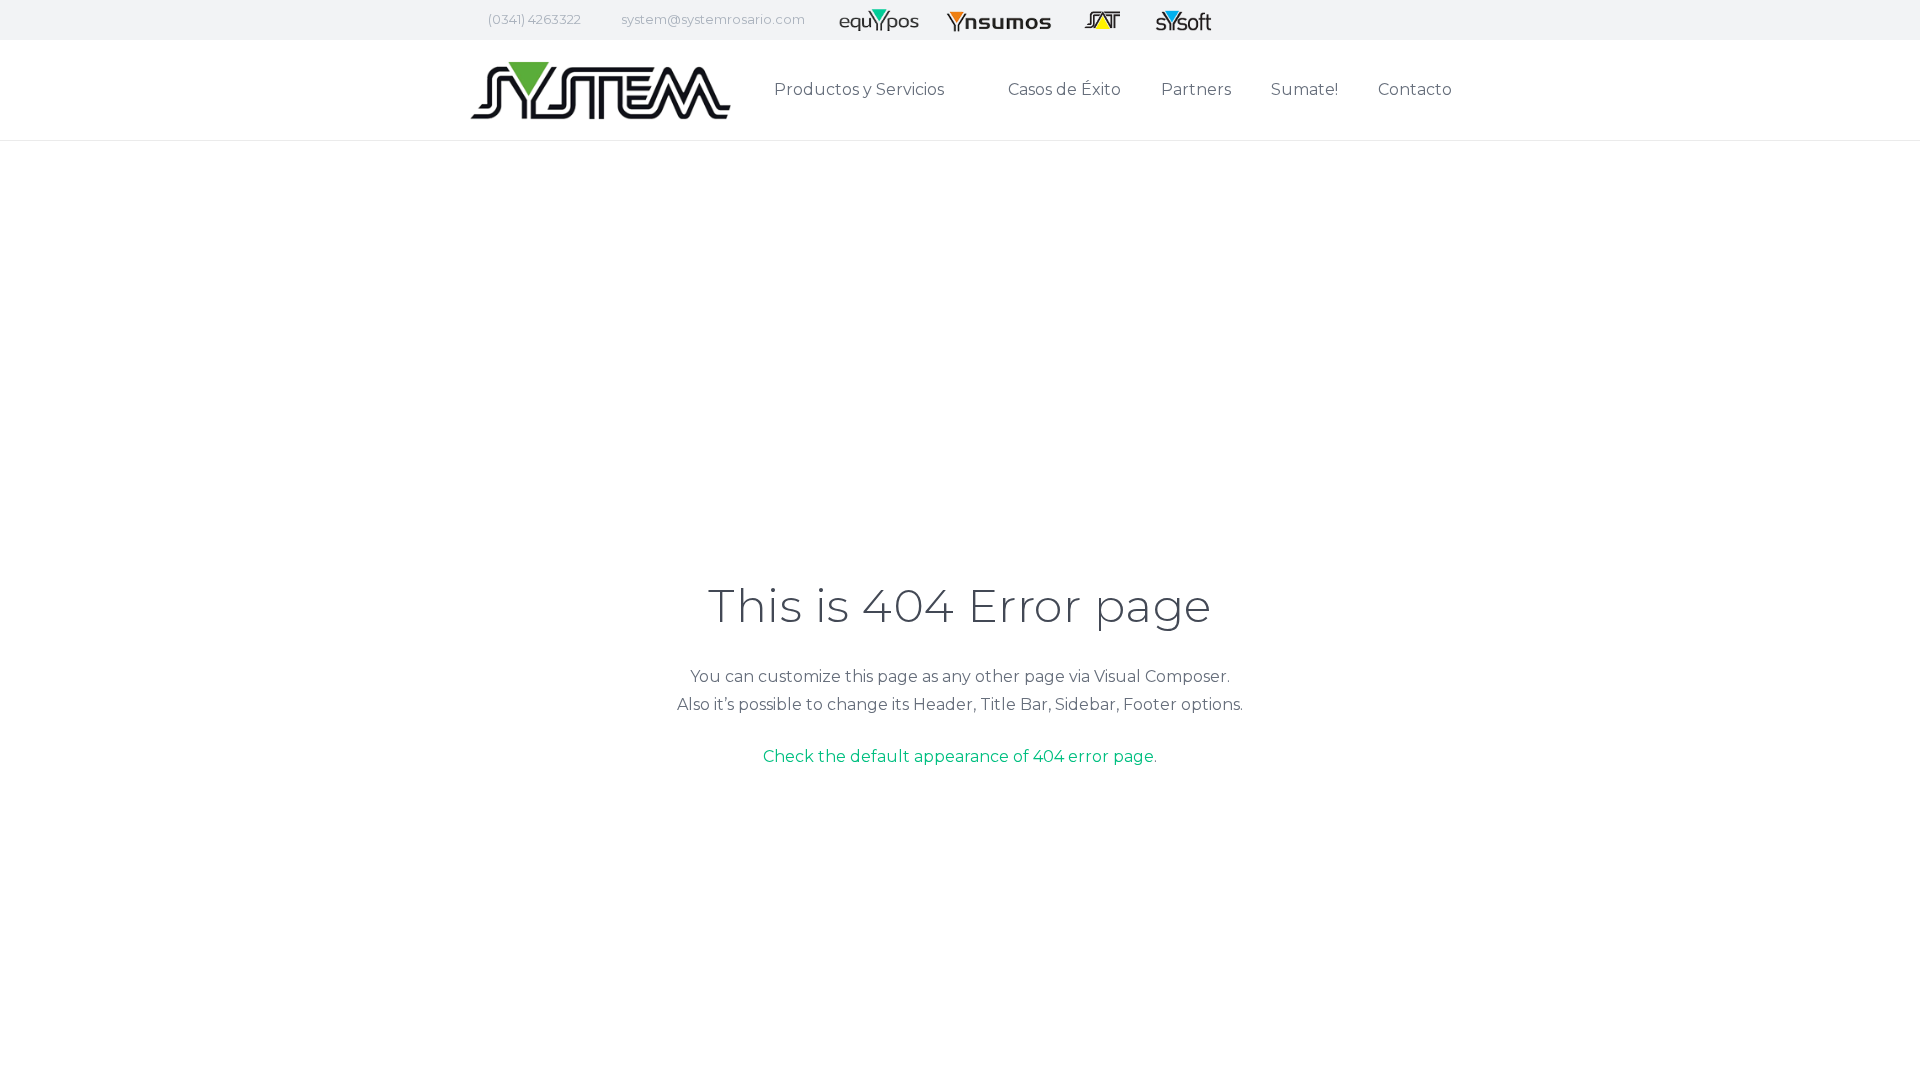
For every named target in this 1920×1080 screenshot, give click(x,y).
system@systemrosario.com (713, 19)
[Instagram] (1381, 20)
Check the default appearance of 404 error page (958, 756)
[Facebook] (1273, 20)
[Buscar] (1491, 90)
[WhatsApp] (1417, 20)
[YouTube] (1345, 20)
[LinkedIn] (1309, 20)
